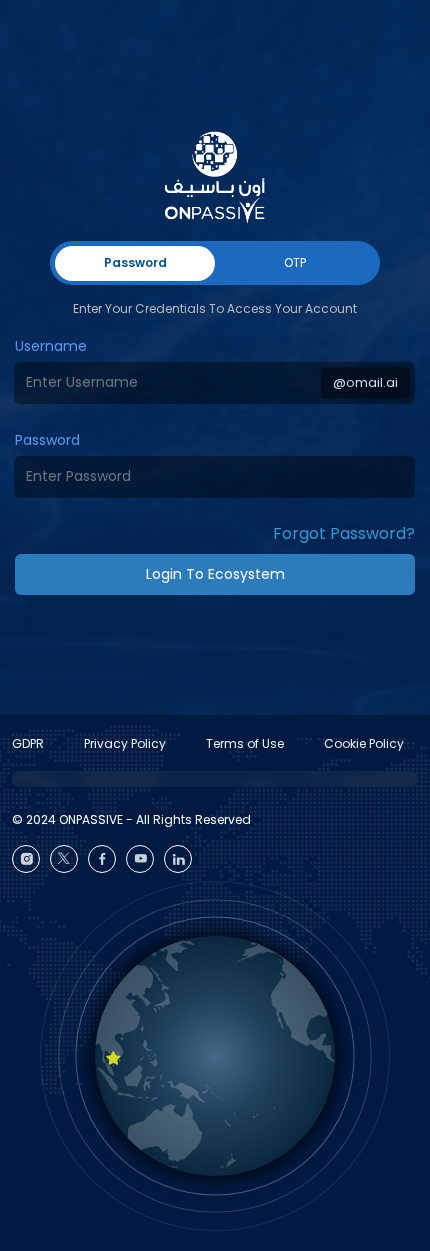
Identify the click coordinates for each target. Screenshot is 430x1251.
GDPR (28, 743)
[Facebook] (102, 859)
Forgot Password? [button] (344, 533)
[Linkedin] (178, 859)
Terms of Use (245, 743)
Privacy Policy (125, 743)
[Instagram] (26, 859)
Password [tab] (135, 262)
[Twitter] (64, 859)
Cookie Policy (364, 743)
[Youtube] (140, 859)
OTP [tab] (295, 262)
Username (51, 346)
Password (47, 440)
